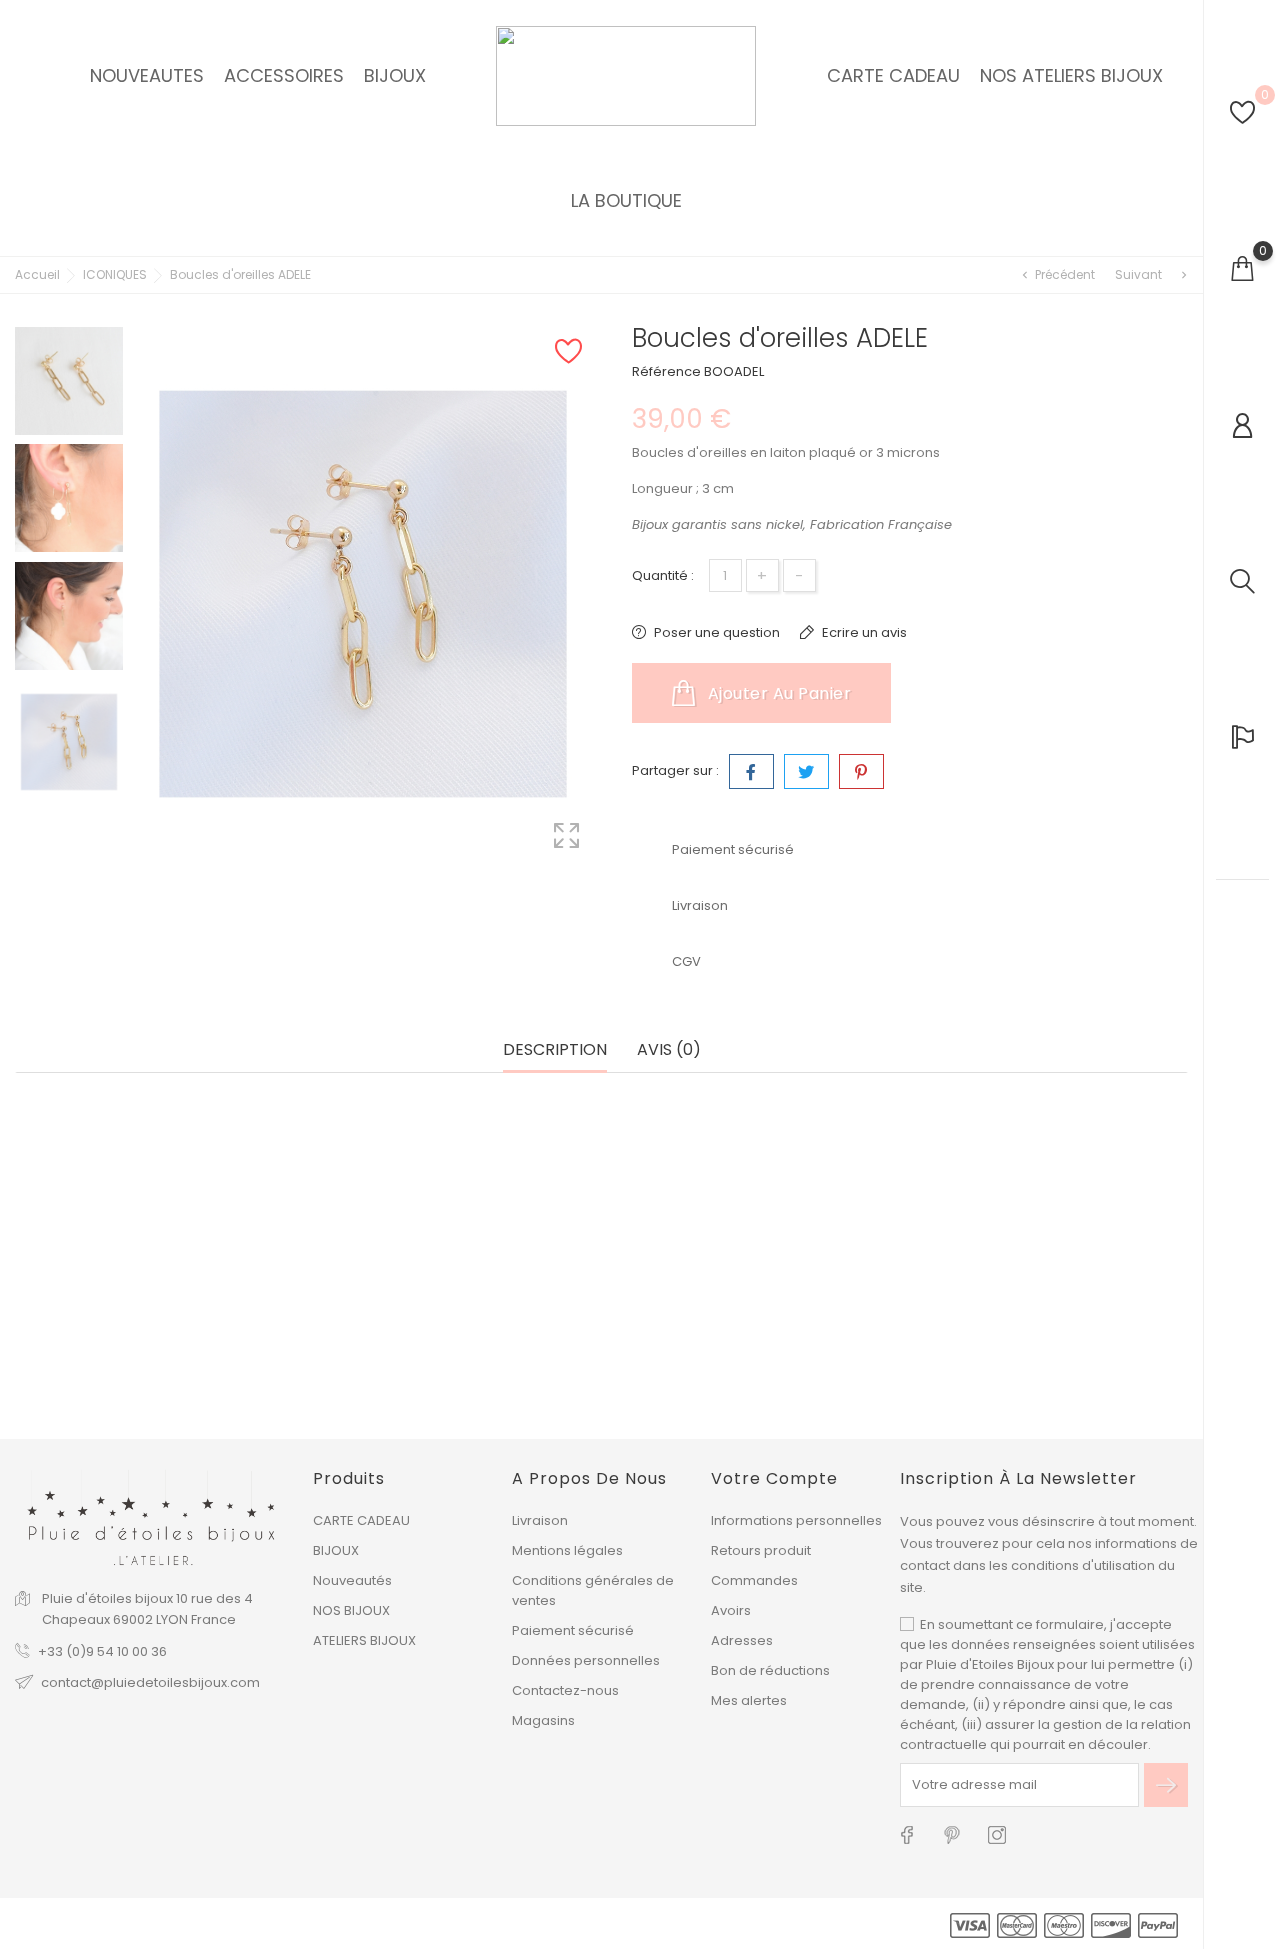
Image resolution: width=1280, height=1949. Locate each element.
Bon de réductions (770, 1670)
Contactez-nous (565, 1690)
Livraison (540, 1520)
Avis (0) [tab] (669, 1050)
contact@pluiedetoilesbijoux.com (150, 1682)
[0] (1242, 112)
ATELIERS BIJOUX (364, 1640)
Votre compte (774, 1478)
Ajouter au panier (777, 693)
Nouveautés (352, 1580)
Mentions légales (567, 1550)
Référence (666, 371)
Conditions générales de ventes (593, 1590)
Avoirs (731, 1610)
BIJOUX (336, 1550)
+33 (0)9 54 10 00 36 (102, 1651)
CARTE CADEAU (361, 1520)
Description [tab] (555, 1050)
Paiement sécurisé (573, 1630)
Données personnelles (586, 1660)
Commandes (754, 1580)
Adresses (742, 1640)
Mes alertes (749, 1700)
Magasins (543, 1720)
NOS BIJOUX (351, 1610)
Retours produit (761, 1550)
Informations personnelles (796, 1520)
